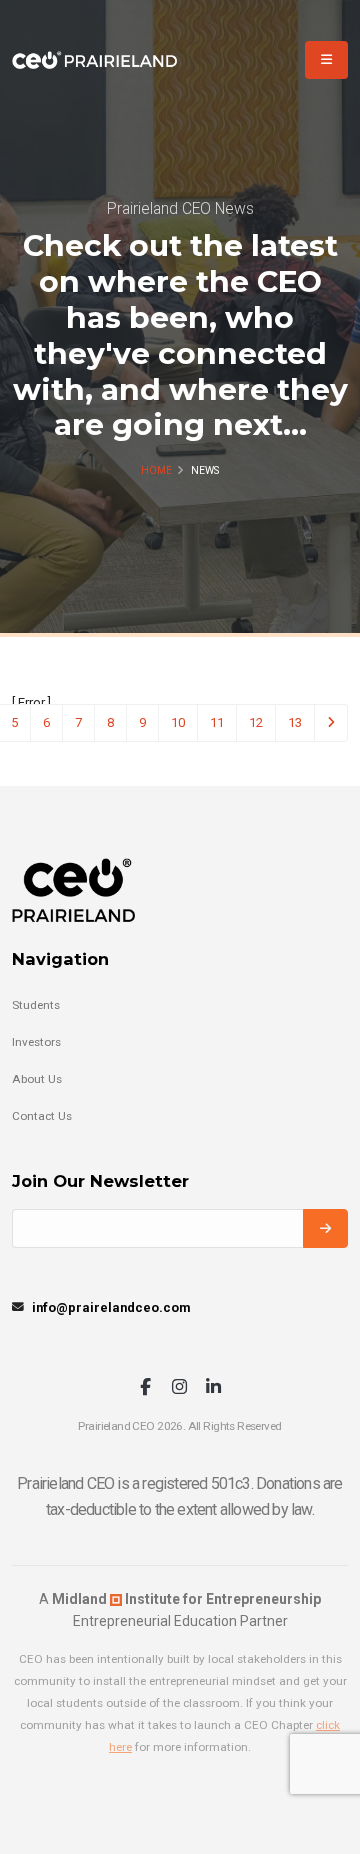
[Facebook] (145, 1388)
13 (295, 722)
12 (256, 722)
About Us (37, 1079)
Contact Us (42, 1116)
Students (36, 1005)
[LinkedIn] (213, 1388)
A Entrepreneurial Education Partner (180, 1610)
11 (217, 722)
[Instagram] (179, 1388)
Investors (36, 1042)
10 (178, 722)
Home (156, 470)
